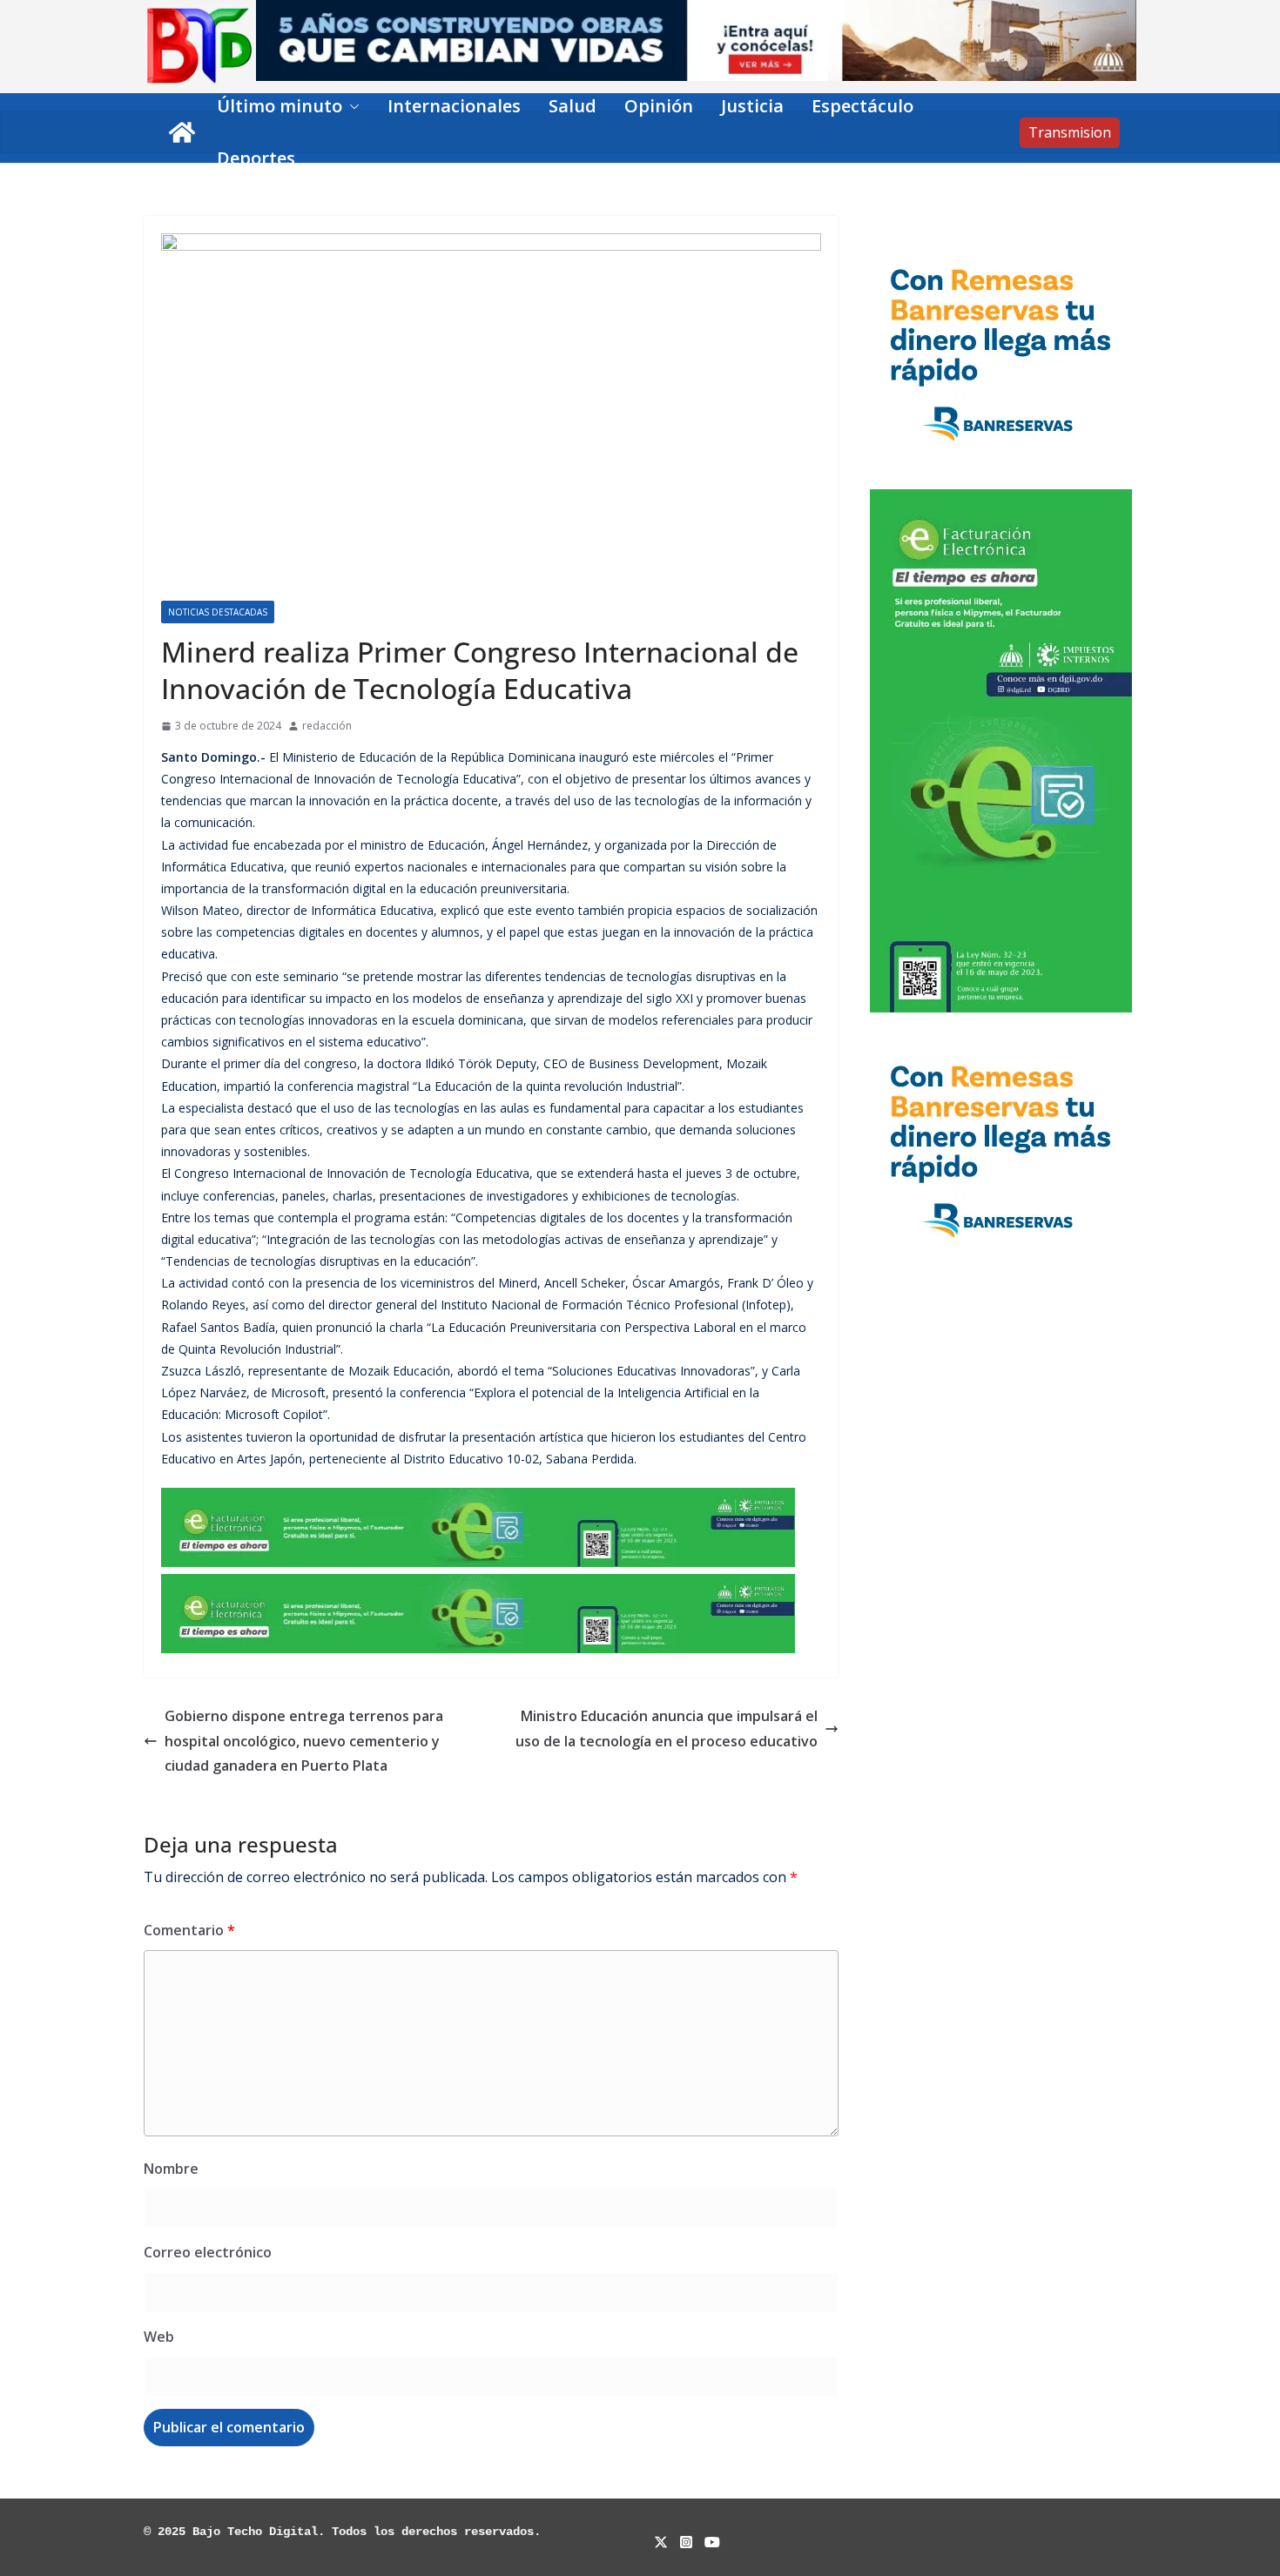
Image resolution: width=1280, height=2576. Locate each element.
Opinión (659, 106)
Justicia (752, 106)
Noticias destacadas (218, 612)
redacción (327, 726)
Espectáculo (862, 106)
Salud (573, 106)
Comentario (189, 1930)
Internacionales (454, 106)
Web (159, 2337)
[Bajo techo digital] (182, 132)
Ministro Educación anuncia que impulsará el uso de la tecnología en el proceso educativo (667, 1729)
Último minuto (280, 106)
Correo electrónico (208, 2252)
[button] (351, 106)
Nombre (171, 2169)
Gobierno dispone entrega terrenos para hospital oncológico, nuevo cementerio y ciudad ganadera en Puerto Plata (304, 1741)
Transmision (1070, 132)
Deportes (256, 158)
